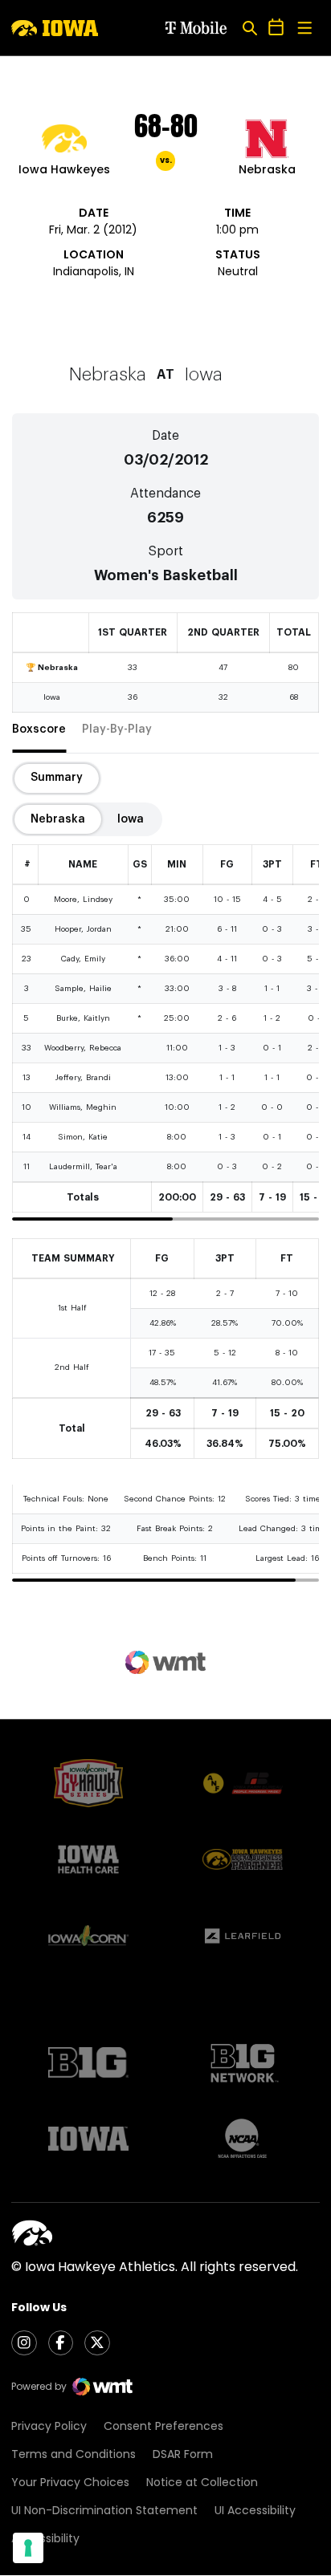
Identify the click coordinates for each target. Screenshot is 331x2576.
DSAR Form (183, 2454)
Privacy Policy (49, 2426)
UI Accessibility (255, 2510)
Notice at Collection (202, 2482)
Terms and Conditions (74, 2454)
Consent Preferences (163, 2426)
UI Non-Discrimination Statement (104, 2510)
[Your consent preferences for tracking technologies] (28, 2548)
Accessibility (45, 2538)
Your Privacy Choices (70, 2482)
